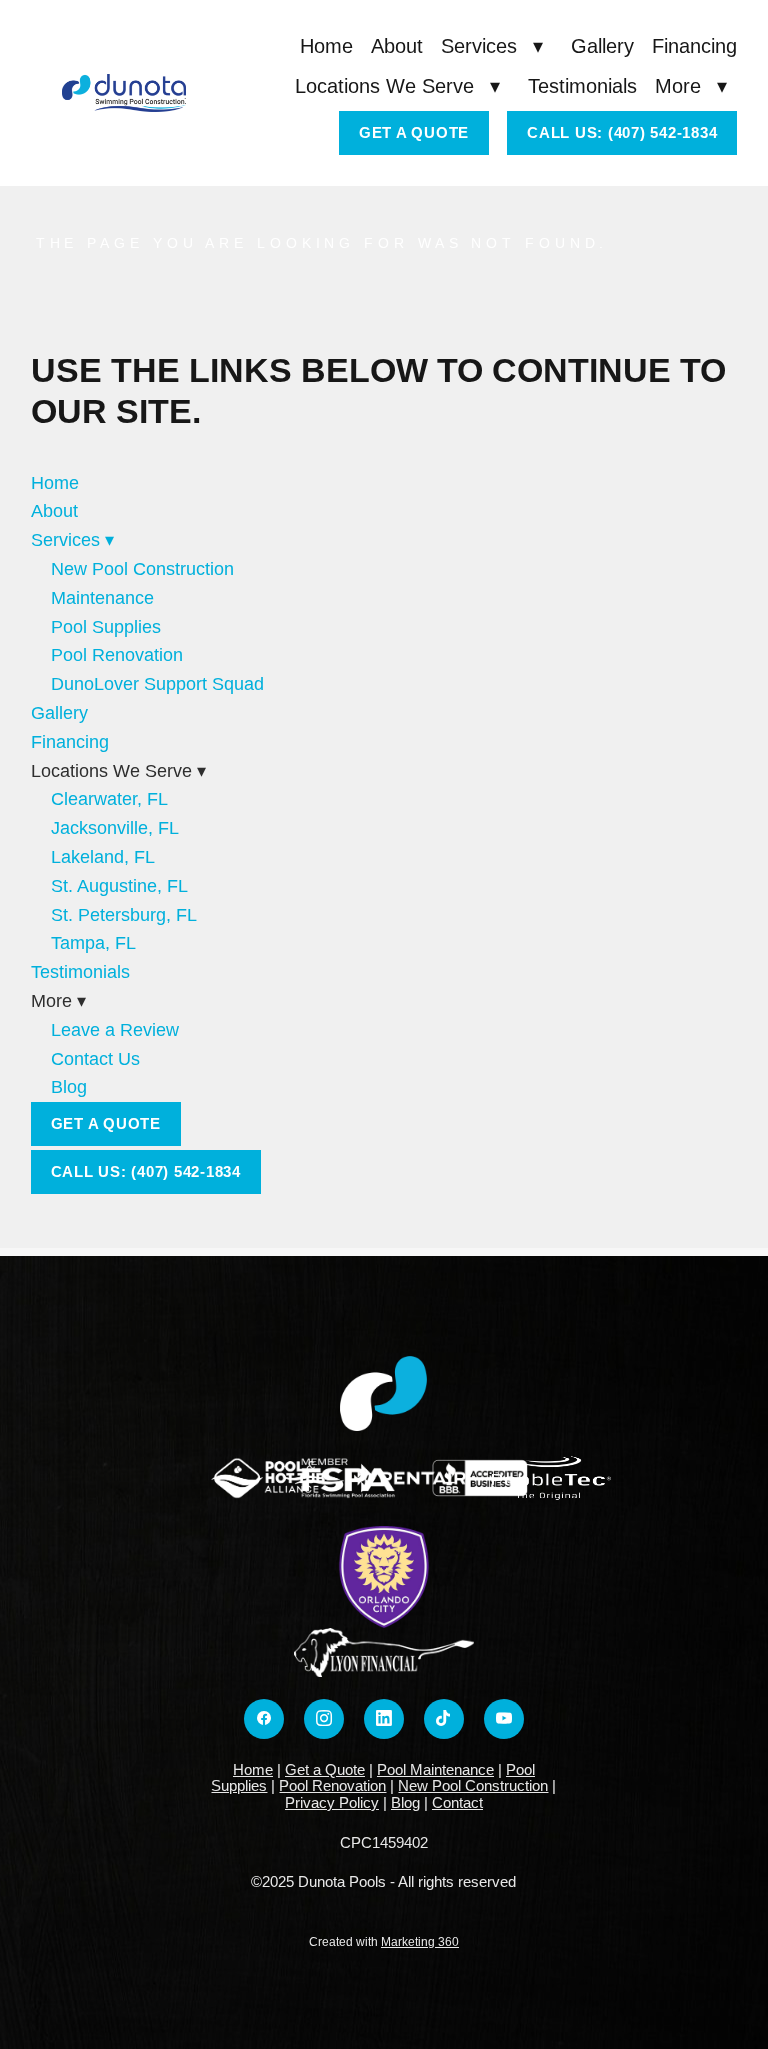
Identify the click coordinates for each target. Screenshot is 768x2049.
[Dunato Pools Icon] (383, 1393)
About (397, 46)
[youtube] (504, 1719)
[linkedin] (384, 1719)
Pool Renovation (117, 655)
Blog (69, 1087)
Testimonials (582, 86)
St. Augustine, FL (119, 886)
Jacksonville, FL (115, 828)
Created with (384, 1942)
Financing (694, 46)
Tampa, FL (93, 943)
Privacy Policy (332, 1802)
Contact (457, 1802)
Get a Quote (414, 132)
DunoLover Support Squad (157, 684)
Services (492, 46)
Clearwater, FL (109, 799)
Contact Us (95, 1059)
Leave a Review (115, 1030)
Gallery (602, 46)
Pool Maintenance (435, 1769)
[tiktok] (444, 1719)
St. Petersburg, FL (124, 915)
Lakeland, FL (103, 857)
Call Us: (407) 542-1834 (622, 132)
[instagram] (324, 1719)
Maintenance (102, 598)
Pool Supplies (106, 627)
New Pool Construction (142, 569)
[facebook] (264, 1719)
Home (326, 46)
